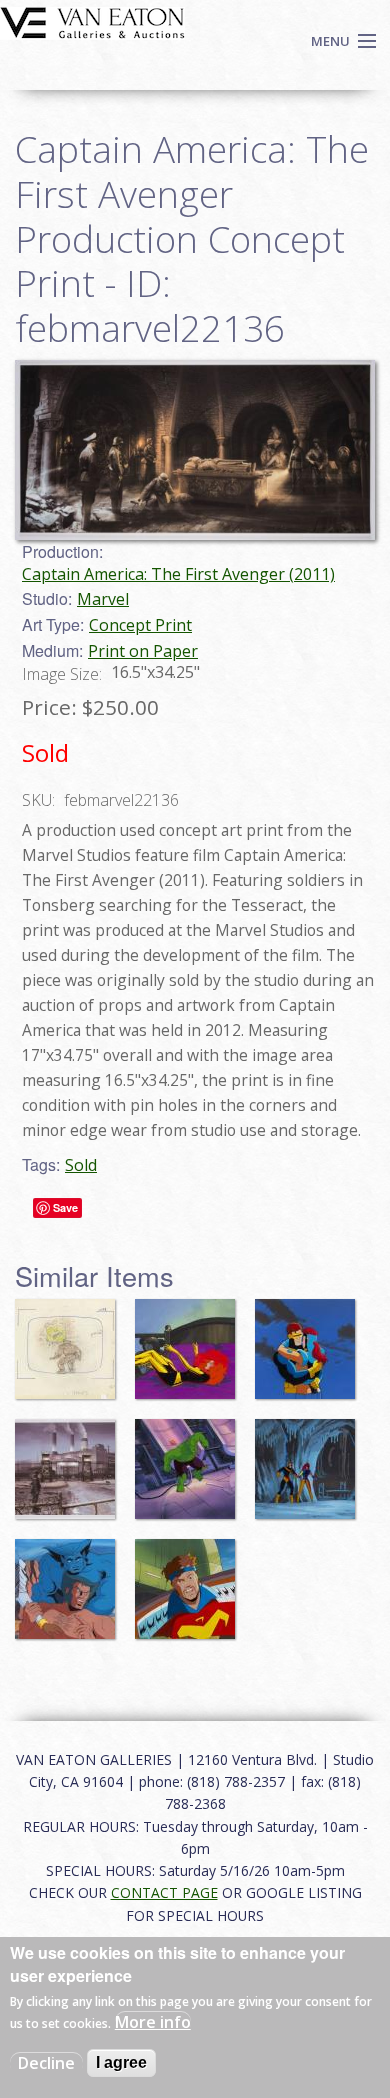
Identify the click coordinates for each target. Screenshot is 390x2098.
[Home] (92, 21)
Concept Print (140, 625)
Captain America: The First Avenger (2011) (178, 574)
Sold (81, 1165)
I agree (121, 2062)
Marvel (103, 599)
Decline (46, 2063)
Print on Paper (143, 651)
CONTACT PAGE (164, 1892)
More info (153, 2022)
